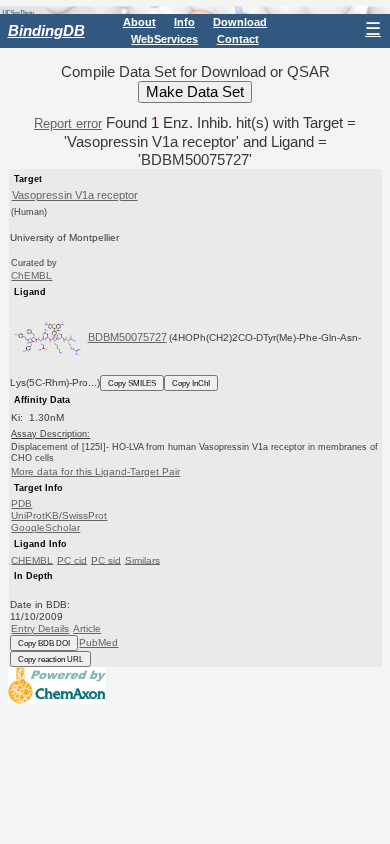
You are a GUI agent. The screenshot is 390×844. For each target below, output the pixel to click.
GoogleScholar (45, 527)
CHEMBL (32, 559)
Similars (142, 559)
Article (87, 628)
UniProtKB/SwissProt (59, 515)
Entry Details (40, 628)
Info (184, 22)
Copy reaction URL (50, 659)
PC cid (72, 559)
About (139, 22)
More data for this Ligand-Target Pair (95, 471)
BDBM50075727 (127, 337)
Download (240, 22)
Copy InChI (191, 383)
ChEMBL (31, 275)
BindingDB (46, 30)
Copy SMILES (132, 383)
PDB (21, 503)
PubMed (98, 642)
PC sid (106, 559)
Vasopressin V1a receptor (75, 195)
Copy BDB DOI (44, 643)
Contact (238, 39)
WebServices (164, 39)
